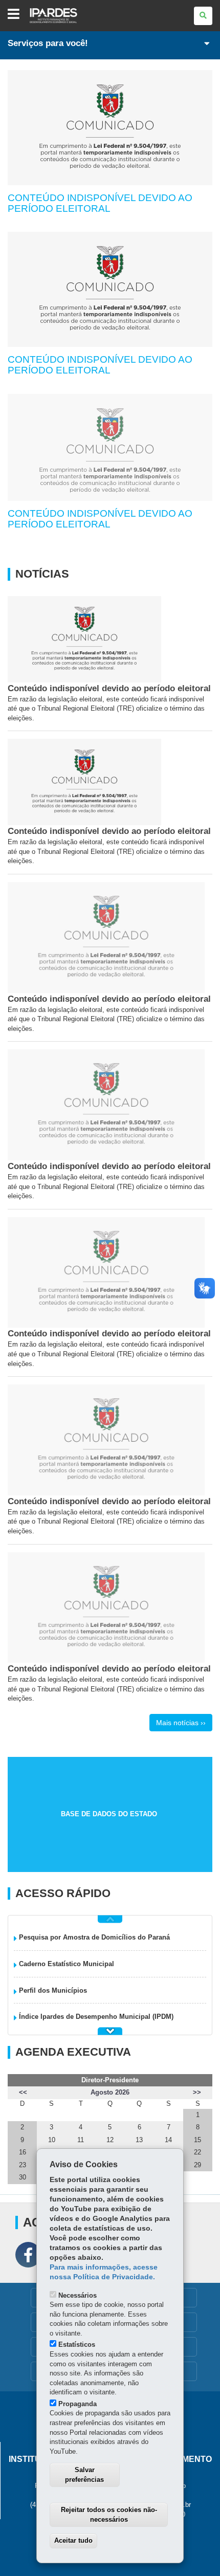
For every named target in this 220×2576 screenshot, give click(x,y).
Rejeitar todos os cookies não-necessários (109, 2515)
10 (52, 2140)
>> (197, 2092)
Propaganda (78, 2404)
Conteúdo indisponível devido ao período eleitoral (100, 203)
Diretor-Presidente (110, 2080)
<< (23, 2092)
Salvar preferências (84, 2475)
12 (110, 2140)
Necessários (78, 2295)
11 (81, 2140)
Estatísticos (77, 2344)
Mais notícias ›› (181, 1723)
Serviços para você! (48, 43)
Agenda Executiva (73, 2052)
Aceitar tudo (73, 2540)
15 (197, 2140)
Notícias (42, 574)
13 (139, 2140)
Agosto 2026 (110, 2092)
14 (168, 2140)
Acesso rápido (63, 1894)
